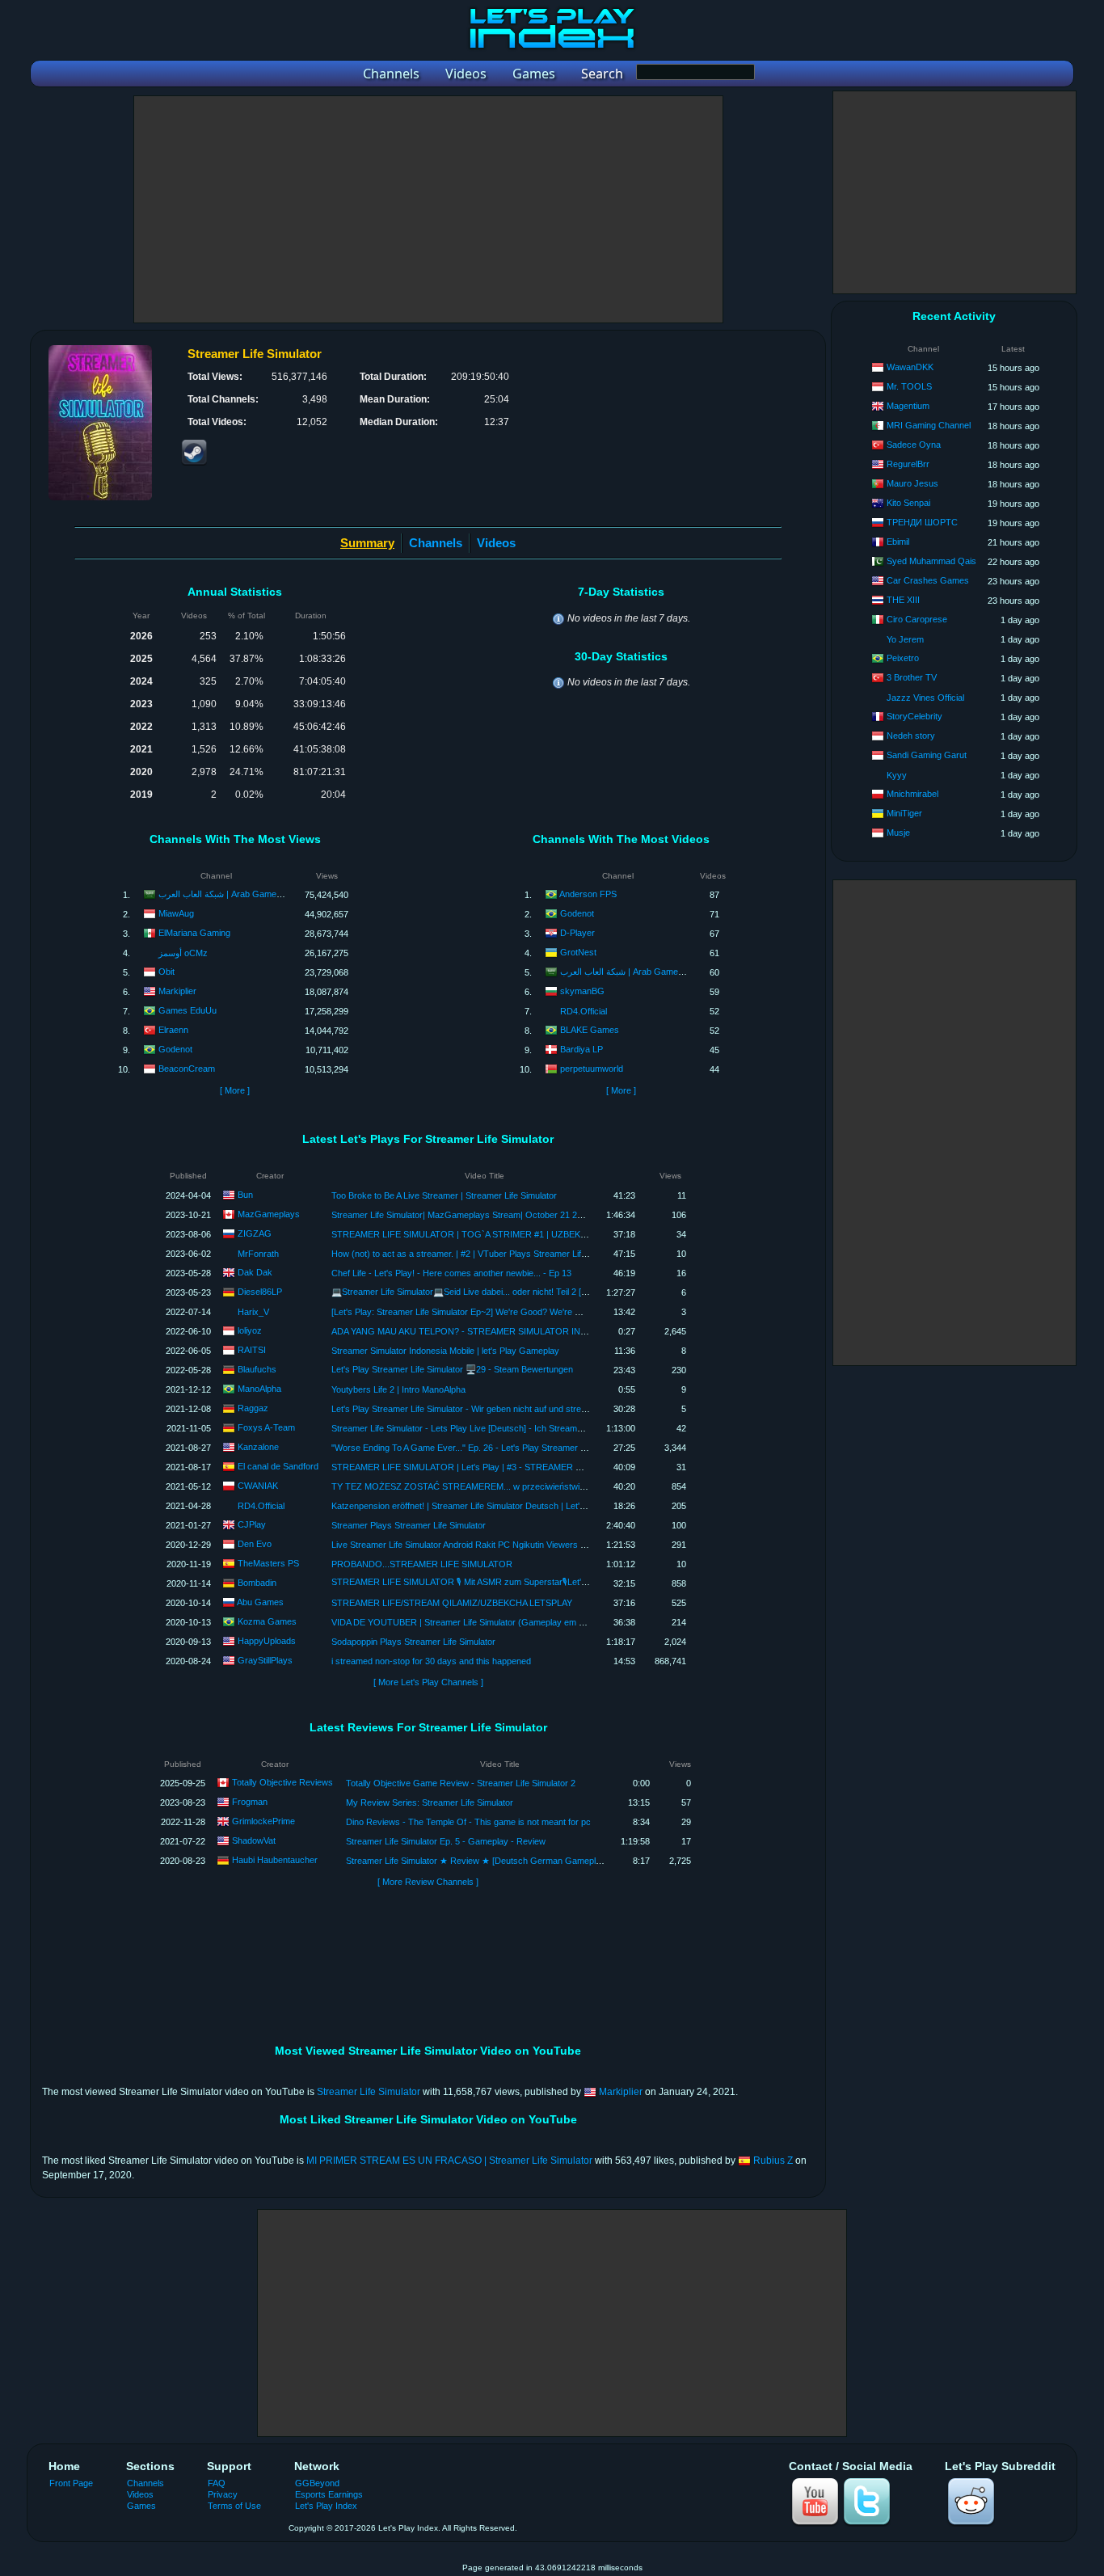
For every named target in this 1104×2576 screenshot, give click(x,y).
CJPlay (252, 1524)
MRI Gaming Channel (929, 425)
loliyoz (250, 1330)
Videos (496, 543)
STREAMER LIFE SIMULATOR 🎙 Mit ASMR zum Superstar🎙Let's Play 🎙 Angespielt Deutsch (511, 1582)
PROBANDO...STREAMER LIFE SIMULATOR (422, 1564)
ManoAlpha (259, 1389)
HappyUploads (267, 1641)
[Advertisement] (428, 209)
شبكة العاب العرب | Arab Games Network (238, 894)
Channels (436, 543)
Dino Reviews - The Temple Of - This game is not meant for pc (468, 1822)
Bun (245, 1195)
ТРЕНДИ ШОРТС (922, 522)
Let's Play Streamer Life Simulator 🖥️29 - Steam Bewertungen (452, 1369)
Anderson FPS (588, 894)
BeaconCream (187, 1069)
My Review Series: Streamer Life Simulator (430, 1802)
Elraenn (173, 1030)
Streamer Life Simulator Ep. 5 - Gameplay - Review (446, 1841)
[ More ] (235, 1090)
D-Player (577, 933)
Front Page (71, 2483)
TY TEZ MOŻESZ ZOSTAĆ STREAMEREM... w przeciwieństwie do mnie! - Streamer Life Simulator (525, 1486)
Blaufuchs (257, 1369)
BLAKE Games (590, 1030)
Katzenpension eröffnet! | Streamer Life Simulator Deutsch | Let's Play (468, 1506)
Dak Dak (255, 1272)
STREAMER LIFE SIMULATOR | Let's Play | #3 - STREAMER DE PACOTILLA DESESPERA (512, 1467)
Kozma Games (267, 1621)
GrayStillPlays (265, 1660)
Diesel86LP (260, 1292)
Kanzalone (258, 1447)
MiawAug (176, 913)
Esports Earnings (329, 2494)
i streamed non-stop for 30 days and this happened (431, 1661)
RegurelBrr (908, 464)
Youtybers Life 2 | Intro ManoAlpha (398, 1389)
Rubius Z (773, 2161)
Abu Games (260, 1602)
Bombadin (257, 1583)
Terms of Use (234, 2506)
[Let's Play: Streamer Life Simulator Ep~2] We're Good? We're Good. (465, 1312)
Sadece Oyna (914, 445)
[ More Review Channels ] (428, 1882)
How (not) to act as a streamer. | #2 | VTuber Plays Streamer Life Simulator (478, 1254)
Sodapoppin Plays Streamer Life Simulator (413, 1642)
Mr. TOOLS (909, 386)
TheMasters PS (268, 1563)
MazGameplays (269, 1214)
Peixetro (903, 658)
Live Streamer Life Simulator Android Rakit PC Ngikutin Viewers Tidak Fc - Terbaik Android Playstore (527, 1545)
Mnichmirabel (912, 794)
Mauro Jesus (912, 483)
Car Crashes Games (928, 580)
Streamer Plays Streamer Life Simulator (409, 1525)
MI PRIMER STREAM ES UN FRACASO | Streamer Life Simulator (449, 2161)
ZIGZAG (255, 1233)
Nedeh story (911, 736)
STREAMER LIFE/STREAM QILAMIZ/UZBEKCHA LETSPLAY (452, 1603)
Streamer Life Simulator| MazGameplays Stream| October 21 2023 (461, 1215)
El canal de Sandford (278, 1466)
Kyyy (897, 775)
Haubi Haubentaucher (275, 1860)
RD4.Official (584, 1011)
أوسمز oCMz (183, 953)
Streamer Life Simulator (369, 2092)
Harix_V (253, 1312)
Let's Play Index (326, 2506)
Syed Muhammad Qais (931, 561)
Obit (166, 972)
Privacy (223, 2494)
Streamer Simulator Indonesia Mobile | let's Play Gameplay (445, 1351)
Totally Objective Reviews (282, 1782)
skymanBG (582, 991)
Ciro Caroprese (917, 619)
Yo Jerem (905, 639)
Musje (898, 833)
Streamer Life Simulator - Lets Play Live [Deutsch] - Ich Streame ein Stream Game (492, 1428)
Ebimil (898, 542)
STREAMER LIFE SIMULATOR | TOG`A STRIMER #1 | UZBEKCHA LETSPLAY (487, 1234)
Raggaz (253, 1408)
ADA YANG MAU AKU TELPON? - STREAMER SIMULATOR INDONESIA (476, 1331)
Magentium (908, 406)
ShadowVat (254, 1840)
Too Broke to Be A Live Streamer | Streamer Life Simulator (444, 1195)
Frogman (250, 1802)
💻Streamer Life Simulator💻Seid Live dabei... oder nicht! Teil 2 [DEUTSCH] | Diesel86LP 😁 (511, 1292)
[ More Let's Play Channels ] (428, 1682)
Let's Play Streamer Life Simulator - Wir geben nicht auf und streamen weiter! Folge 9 (497, 1409)
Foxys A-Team (266, 1427)
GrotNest (578, 952)
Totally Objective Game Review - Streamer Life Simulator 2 (461, 1783)
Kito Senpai (908, 503)
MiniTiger (904, 813)
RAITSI (252, 1350)
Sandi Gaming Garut (927, 755)
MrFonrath (258, 1254)
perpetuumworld (592, 1069)
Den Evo (255, 1544)
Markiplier (177, 991)
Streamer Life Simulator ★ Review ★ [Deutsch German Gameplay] (477, 1861)
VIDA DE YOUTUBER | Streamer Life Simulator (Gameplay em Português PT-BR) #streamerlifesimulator (535, 1622)
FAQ (217, 2483)
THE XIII (903, 600)
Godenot (175, 1049)
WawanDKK (910, 367)
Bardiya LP (581, 1049)
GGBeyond (317, 2483)
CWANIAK (258, 1486)
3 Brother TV (912, 677)
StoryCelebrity (914, 716)
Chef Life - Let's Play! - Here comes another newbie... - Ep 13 (451, 1273)
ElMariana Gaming (194, 933)
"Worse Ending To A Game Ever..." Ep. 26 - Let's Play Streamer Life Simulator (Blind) (496, 1448)
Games (141, 2506)
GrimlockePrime (263, 1821)
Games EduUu (188, 1010)
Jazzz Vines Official (925, 698)
